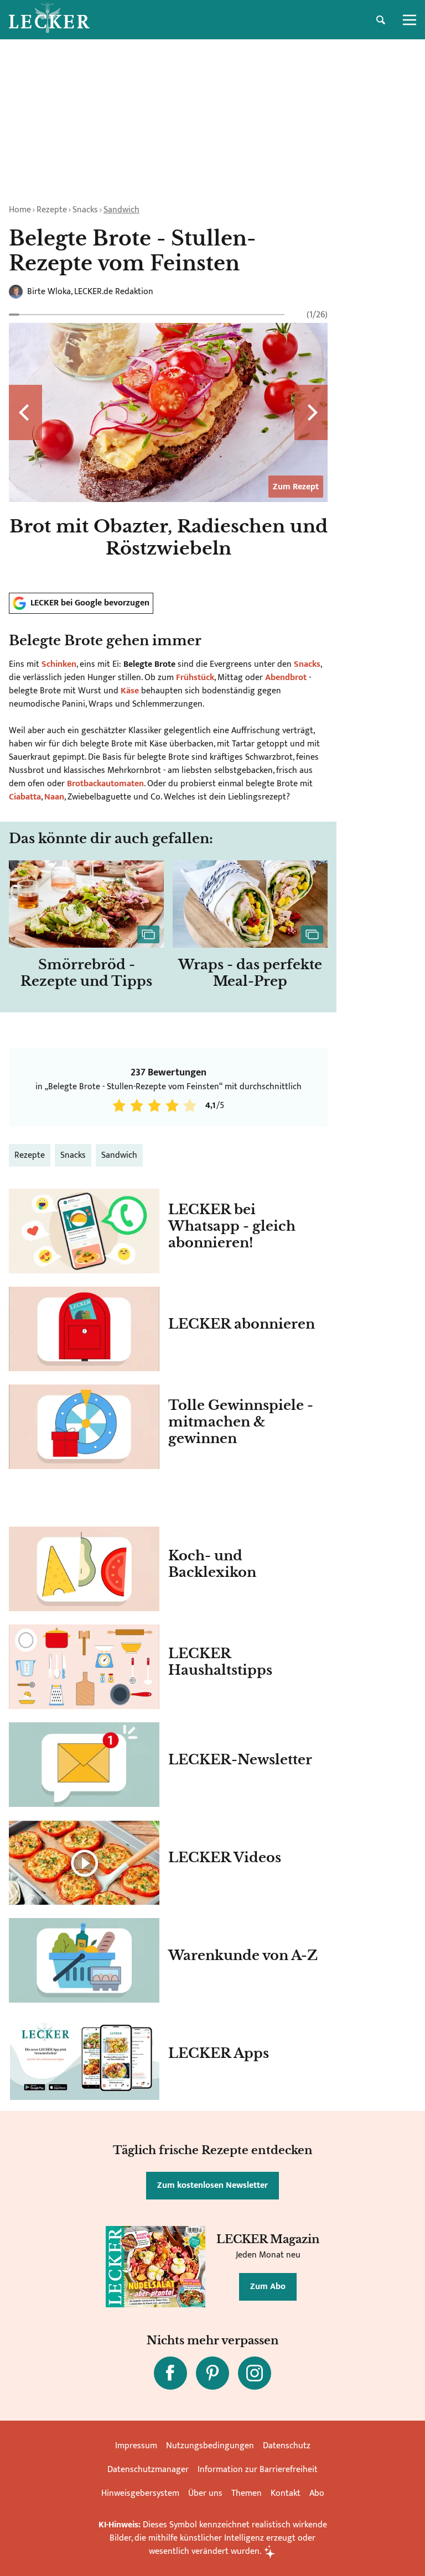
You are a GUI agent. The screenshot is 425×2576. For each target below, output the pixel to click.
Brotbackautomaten (105, 784)
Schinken (59, 664)
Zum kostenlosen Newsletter (212, 2185)
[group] (168, 447)
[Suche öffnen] (381, 20)
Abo (317, 2493)
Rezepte (52, 210)
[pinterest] (212, 2373)
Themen (247, 2493)
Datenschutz (287, 2446)
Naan (54, 797)
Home (20, 210)
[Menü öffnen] (410, 20)
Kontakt (286, 2493)
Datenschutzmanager (148, 2470)
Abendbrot (286, 678)
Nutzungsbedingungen (210, 2446)
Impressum (136, 2446)
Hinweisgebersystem (140, 2493)
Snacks (85, 210)
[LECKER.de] (49, 20)
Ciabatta (25, 797)
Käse (130, 691)
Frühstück (195, 678)
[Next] (311, 412)
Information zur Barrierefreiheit (258, 2470)
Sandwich (121, 210)
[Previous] (25, 412)
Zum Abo (268, 2287)
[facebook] (170, 2373)
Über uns (205, 2493)
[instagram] (255, 2373)
